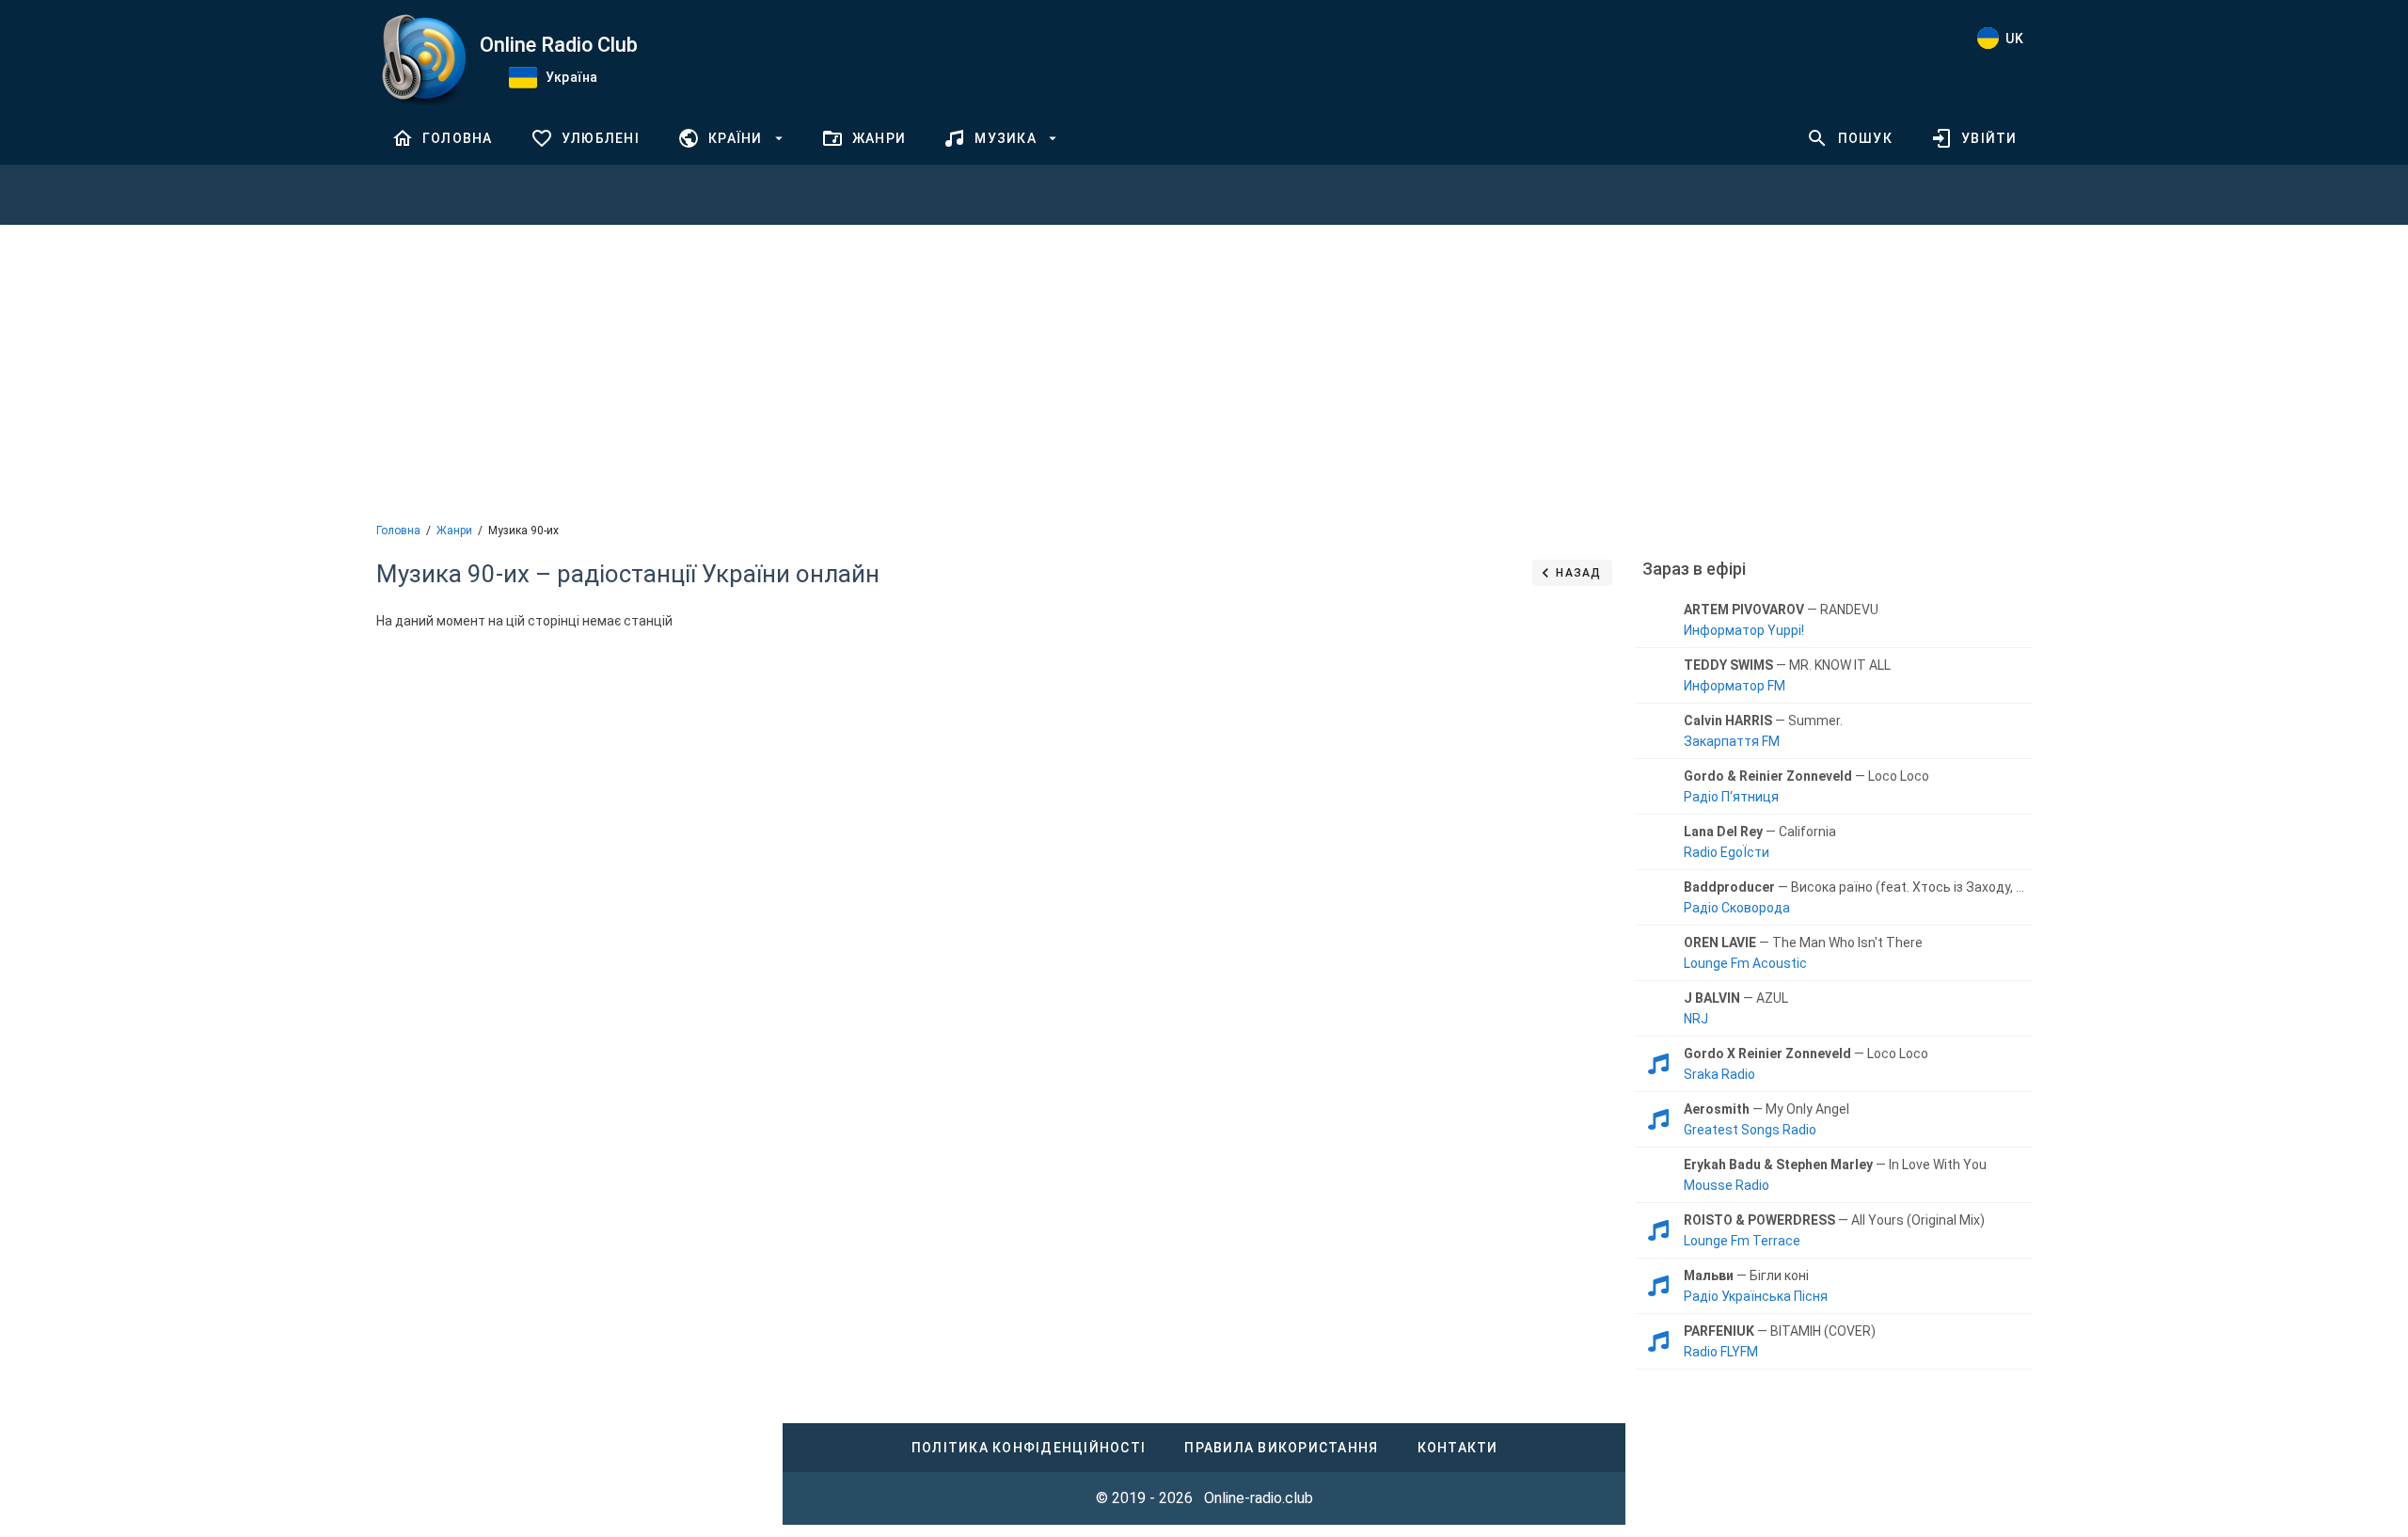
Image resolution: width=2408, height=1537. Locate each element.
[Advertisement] (1204, 372)
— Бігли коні (1746, 1276)
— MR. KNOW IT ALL (1787, 665)
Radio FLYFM (1721, 1352)
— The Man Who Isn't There (1803, 943)
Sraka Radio (1719, 1074)
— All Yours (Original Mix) (1834, 1220)
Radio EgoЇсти (1727, 852)
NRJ (1696, 1019)
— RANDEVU (1781, 610)
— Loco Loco (1806, 776)
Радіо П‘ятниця (1731, 797)
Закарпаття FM (1732, 741)
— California (1760, 832)
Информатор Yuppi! (1744, 630)
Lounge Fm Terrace (1742, 1241)
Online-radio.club (1259, 1498)
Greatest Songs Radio (1750, 1130)
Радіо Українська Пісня (1756, 1296)
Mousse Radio (1727, 1185)
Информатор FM (1735, 686)
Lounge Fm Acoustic (1745, 963)
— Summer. (1763, 721)
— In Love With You (1835, 1165)
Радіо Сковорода (1737, 908)
